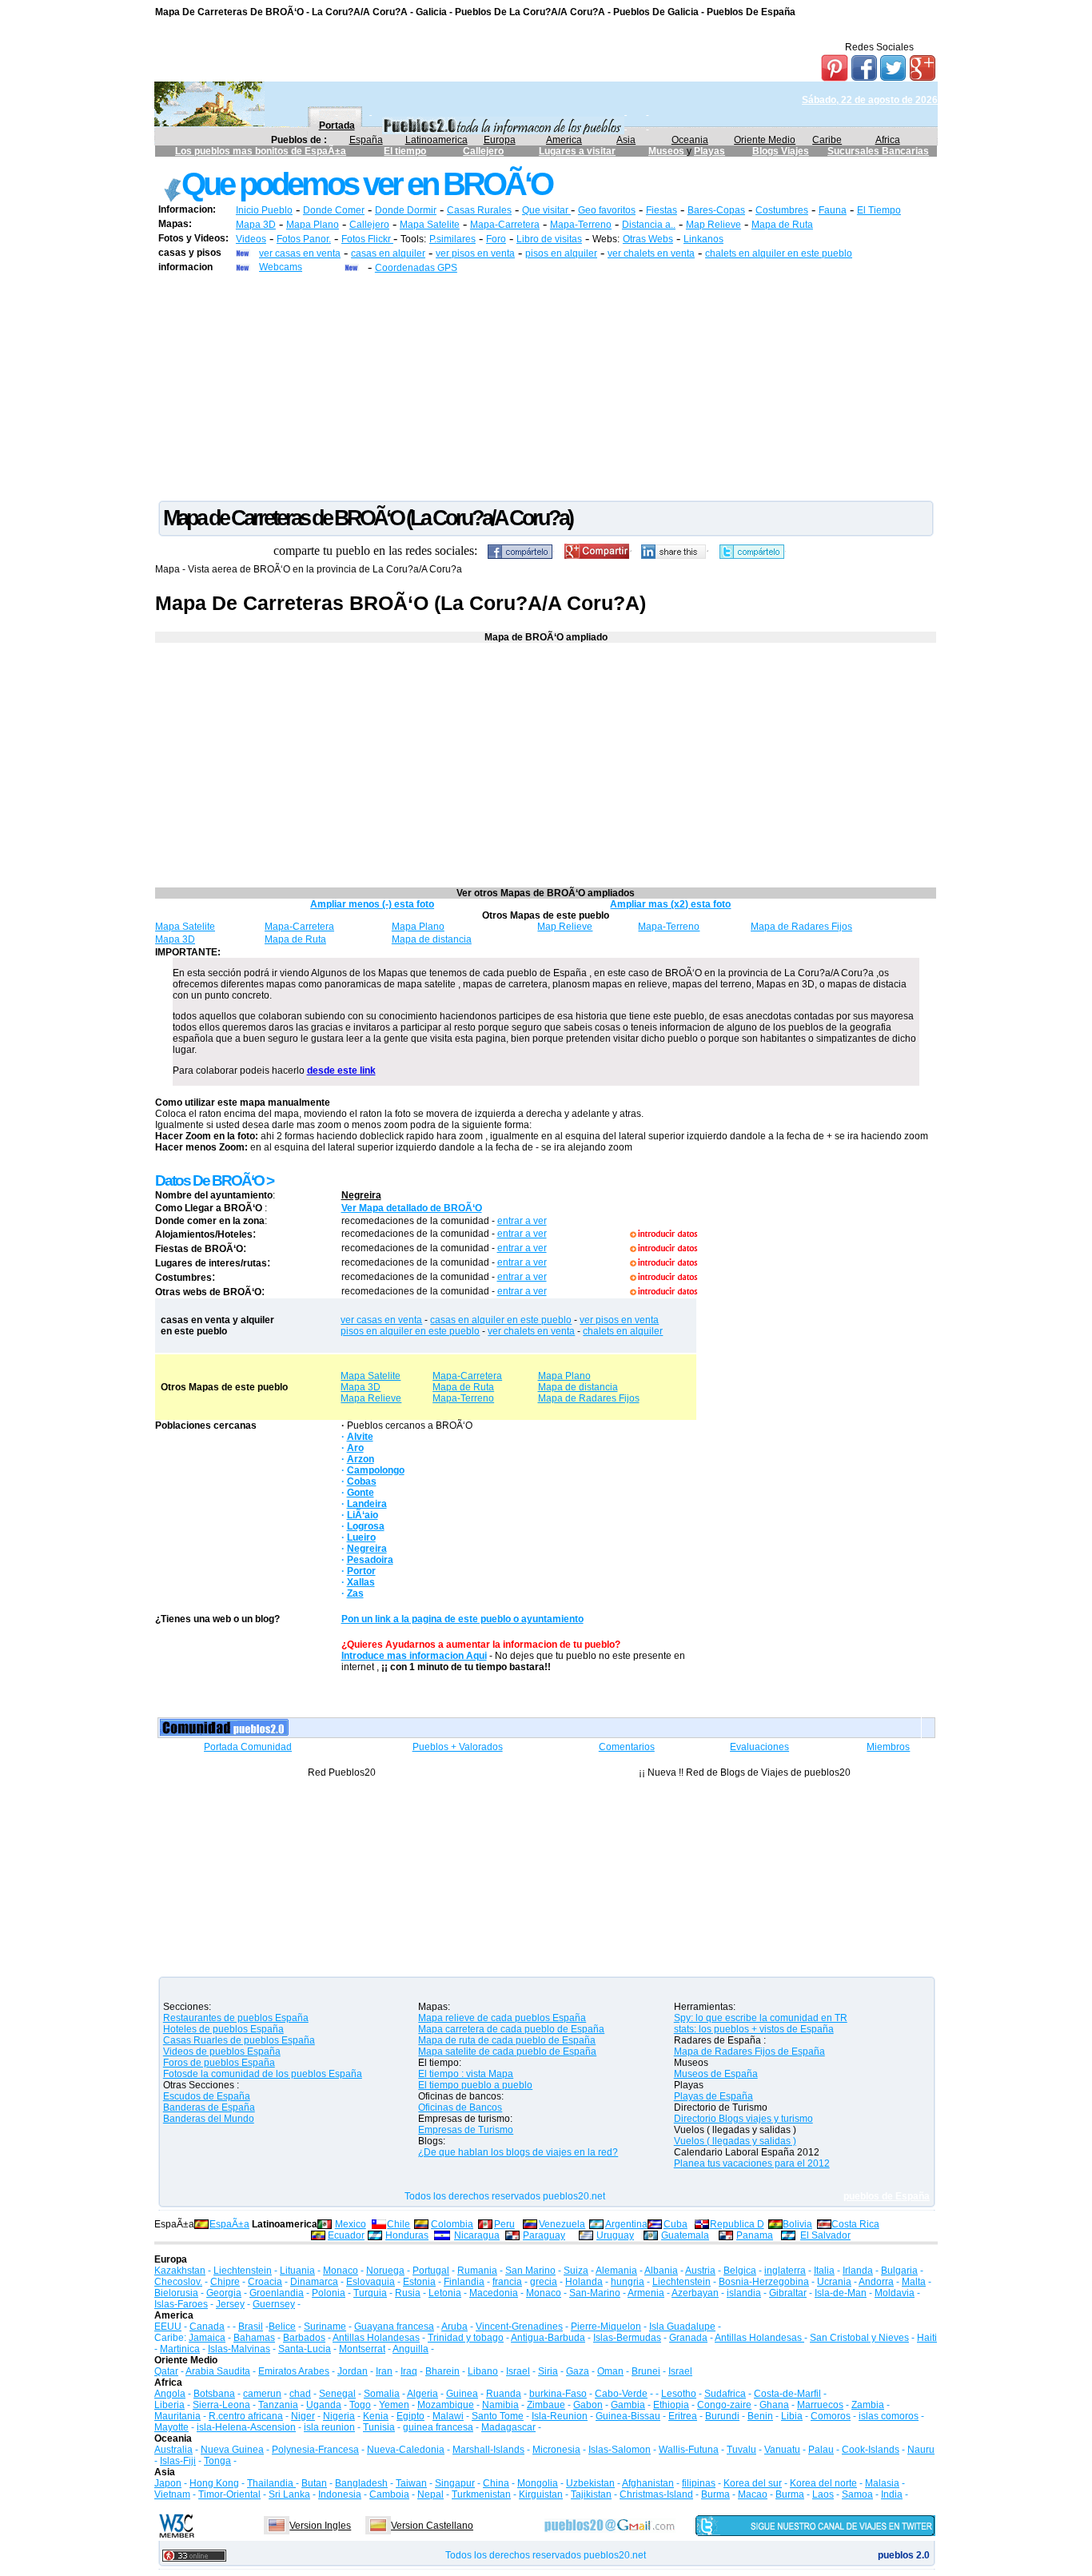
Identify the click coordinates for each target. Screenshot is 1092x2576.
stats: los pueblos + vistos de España (754, 2029)
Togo (360, 2405)
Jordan (353, 2371)
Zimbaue (546, 2405)
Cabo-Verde (621, 2394)
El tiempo (405, 151)
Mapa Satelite (430, 225)
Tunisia (379, 2427)
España (366, 140)
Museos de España (716, 2074)
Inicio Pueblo (264, 210)
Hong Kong (214, 2483)
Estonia (419, 2282)
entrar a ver (522, 1221)
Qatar (166, 2371)
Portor (361, 1571)
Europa (500, 140)
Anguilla (410, 2349)
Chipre (225, 2282)
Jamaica (207, 2338)
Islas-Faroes (181, 2304)
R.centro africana (246, 2416)
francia (507, 2282)
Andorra (876, 2282)
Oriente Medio (765, 140)
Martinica (180, 2349)
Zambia (868, 2405)
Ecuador (346, 2235)
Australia (173, 2450)
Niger (303, 2416)
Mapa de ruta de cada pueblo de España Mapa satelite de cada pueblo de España (507, 2046)
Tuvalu (741, 2450)
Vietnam (172, 2494)
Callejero (483, 151)
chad (300, 2394)
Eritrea (683, 2416)
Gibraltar (788, 2293)
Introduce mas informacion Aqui (414, 1656)
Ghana (774, 2405)
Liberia (169, 2405)
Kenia (376, 2416)
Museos (668, 151)
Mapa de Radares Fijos (801, 927)
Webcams (281, 267)
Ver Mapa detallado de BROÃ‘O (412, 1208)
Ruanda (504, 2394)
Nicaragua (477, 2235)
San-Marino (595, 2293)
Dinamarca (314, 2282)
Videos (251, 239)
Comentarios (627, 1747)
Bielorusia (176, 2293)
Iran (384, 2371)
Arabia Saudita (218, 2371)
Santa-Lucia (305, 2349)
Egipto (410, 2416)
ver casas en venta (300, 253)
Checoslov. (178, 2282)
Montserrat (362, 2349)
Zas (355, 1593)
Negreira (361, 1195)
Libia (792, 2416)
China (496, 2483)
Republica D (737, 2224)
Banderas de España (209, 2107)
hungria (628, 2282)
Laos (823, 2494)
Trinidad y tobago (466, 2338)
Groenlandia (277, 2293)
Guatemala (685, 2235)
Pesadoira (370, 1560)
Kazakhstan (180, 2271)
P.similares (452, 239)
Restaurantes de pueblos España (236, 2018)
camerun (262, 2394)
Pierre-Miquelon (606, 2327)
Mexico (351, 2224)
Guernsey (274, 2304)
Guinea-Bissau (628, 2416)
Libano (483, 2371)
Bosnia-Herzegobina (764, 2282)
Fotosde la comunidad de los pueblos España (263, 2074)
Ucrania (834, 2282)
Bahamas (254, 2338)
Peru (504, 2224)
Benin (760, 2416)
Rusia (408, 2293)
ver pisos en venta (475, 253)
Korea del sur (753, 2483)
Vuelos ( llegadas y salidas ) (735, 2141)
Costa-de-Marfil (787, 2394)
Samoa (857, 2494)
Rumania (477, 2271)
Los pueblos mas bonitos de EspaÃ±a (261, 151)
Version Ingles (320, 2526)
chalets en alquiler (623, 1331)
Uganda (324, 2405)
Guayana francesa (394, 2327)
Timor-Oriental (229, 2494)
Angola (170, 2394)
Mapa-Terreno (581, 225)
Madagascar (508, 2427)
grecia (544, 2282)
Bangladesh (361, 2483)
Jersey (230, 2304)
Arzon (361, 1459)
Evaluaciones (759, 1747)
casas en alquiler (388, 253)
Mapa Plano (313, 225)
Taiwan (411, 2483)
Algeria (422, 2394)
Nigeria (339, 2416)
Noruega (385, 2271)
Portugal (431, 2271)
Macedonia (494, 2293)
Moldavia (895, 2293)
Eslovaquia (371, 2282)
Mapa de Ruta (782, 225)
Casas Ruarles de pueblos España (239, 2040)
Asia (626, 140)
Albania (661, 2271)
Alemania (616, 2271)
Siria (548, 2371)
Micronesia (556, 2450)
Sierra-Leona (221, 2405)
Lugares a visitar (577, 151)
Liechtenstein (243, 2271)
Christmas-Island (656, 2494)
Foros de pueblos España (219, 2063)
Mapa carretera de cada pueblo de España (511, 2029)
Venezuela (562, 2224)
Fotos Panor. (304, 239)
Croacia (265, 2282)
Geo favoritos (607, 210)
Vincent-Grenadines (519, 2327)
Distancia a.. (649, 225)
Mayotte (171, 2427)
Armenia (646, 2293)
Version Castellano (432, 2526)
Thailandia (271, 2483)
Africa (888, 140)
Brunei (646, 2371)
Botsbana (214, 2394)
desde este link (341, 1071)
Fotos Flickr (367, 239)
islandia (744, 2293)
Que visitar (546, 210)
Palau (821, 2450)
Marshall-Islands (488, 2450)
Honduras (407, 2235)
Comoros (831, 2416)
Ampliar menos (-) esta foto (372, 904)
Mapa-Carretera (505, 225)
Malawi (448, 2416)
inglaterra (785, 2271)
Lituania (297, 2271)
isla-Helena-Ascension (246, 2427)
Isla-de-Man (841, 2293)
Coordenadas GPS (416, 268)
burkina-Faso (558, 2394)
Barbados (304, 2338)
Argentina (626, 2224)
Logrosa (366, 1526)
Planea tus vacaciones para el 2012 (752, 2163)
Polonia (329, 2293)
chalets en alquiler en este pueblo (779, 253)
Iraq (409, 2371)
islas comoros (889, 2416)
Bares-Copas (716, 210)
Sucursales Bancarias (878, 151)
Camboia (389, 2494)
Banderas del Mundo (209, 2119)
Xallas (361, 1582)
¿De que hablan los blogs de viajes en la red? (518, 2152)
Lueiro (361, 1537)
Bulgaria (899, 2271)
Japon (168, 2483)
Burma (715, 2494)
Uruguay (615, 2235)
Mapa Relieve (371, 1398)
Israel (518, 2371)
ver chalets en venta (651, 253)
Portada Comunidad (248, 1747)
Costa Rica (855, 2224)
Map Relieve (713, 225)
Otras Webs (648, 239)
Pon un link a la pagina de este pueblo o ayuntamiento (462, 1619)
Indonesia (340, 2494)
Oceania (690, 140)
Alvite (360, 1437)
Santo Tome (498, 2416)
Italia (824, 2271)
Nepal (430, 2494)
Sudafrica (725, 2394)
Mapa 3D (256, 225)
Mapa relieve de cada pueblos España (502, 2018)
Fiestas (662, 210)
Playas (709, 151)
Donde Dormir (406, 210)
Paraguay (544, 2235)
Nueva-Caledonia (406, 2450)
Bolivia (797, 2224)
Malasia (882, 2483)
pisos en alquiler (561, 253)
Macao (753, 2494)
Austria (700, 2271)
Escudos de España (207, 2096)
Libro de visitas (549, 239)
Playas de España (713, 2096)
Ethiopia (671, 2405)
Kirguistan (541, 2494)
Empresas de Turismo (466, 2130)
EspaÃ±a (229, 2224)
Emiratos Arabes (294, 2371)
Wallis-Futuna (689, 2450)
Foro (496, 239)
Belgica (740, 2271)
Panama (755, 2235)
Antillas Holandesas (376, 2338)
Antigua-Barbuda (548, 2338)
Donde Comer (334, 210)
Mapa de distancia (432, 939)
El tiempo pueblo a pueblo (475, 2085)
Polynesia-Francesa (315, 2450)
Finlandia (464, 2282)
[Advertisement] (546, 386)
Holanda (584, 2282)
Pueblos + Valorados (458, 1747)
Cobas (362, 1481)
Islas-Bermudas (627, 2338)
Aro (355, 1448)
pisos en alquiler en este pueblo (410, 1331)
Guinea (462, 2394)
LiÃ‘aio (363, 1515)
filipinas (699, 2483)
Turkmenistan (481, 2494)
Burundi (722, 2416)
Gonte (361, 1493)
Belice (282, 2327)
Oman (610, 2371)
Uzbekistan (590, 2483)
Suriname (325, 2327)
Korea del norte (823, 2483)
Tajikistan (591, 2494)
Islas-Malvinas (239, 2349)
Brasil (251, 2327)
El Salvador (825, 2235)
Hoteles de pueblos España (223, 2029)
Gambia (628, 2405)
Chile (399, 2224)
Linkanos (703, 239)
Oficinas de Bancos (460, 2107)
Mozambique (446, 2405)
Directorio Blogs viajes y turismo (743, 2119)
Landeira (367, 1504)
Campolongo (376, 1470)
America (564, 140)
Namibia (500, 2405)
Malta (914, 2282)
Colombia (452, 2224)
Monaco (341, 2271)
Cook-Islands (871, 2450)
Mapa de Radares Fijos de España (749, 2052)
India (892, 2494)
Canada (207, 2327)
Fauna (833, 210)
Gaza (578, 2371)
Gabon (588, 2405)
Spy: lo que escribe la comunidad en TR (761, 2018)
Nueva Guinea (232, 2450)
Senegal (337, 2394)
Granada (688, 2338)
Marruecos (820, 2405)
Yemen (394, 2405)
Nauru (921, 2450)
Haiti (927, 2338)
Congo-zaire (724, 2405)
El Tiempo (879, 210)
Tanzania (278, 2405)
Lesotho (679, 2394)
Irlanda (858, 2271)
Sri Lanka (289, 2494)
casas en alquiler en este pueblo (501, 1320)
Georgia (224, 2293)
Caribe (827, 140)
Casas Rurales (479, 210)
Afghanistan (648, 2483)
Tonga (217, 2461)
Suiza (576, 2271)
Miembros (888, 1747)
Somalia (382, 2394)
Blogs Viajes (781, 151)
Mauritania (177, 2416)
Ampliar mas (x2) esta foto (670, 904)
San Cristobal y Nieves (859, 2338)
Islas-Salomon (620, 2450)
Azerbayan (695, 2293)
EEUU (168, 2327)
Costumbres (782, 210)
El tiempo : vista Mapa (466, 2074)
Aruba (454, 2327)
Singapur (455, 2483)
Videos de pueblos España (222, 2052)
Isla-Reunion (560, 2416)
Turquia (370, 2293)
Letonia (445, 2293)
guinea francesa (438, 2427)
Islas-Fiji (178, 2461)
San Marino (530, 2271)
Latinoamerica (436, 140)
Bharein (442, 2371)
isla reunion (329, 2427)
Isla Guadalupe (682, 2327)
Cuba (676, 2224)
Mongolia (538, 2483)
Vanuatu (782, 2450)
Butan (314, 2483)
